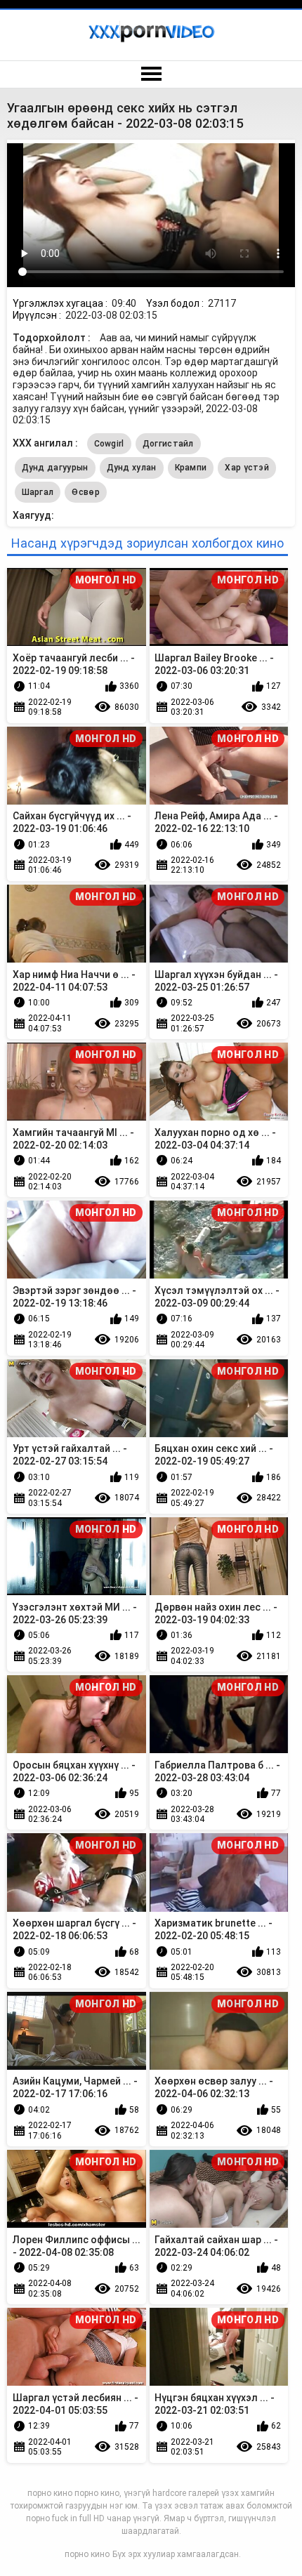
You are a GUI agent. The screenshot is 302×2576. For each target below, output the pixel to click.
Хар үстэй (247, 468)
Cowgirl (109, 444)
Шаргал (38, 492)
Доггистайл (168, 444)
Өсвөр (86, 492)
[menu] (151, 74)
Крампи (191, 468)
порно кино (87, 2554)
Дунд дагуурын (55, 468)
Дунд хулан (132, 468)
